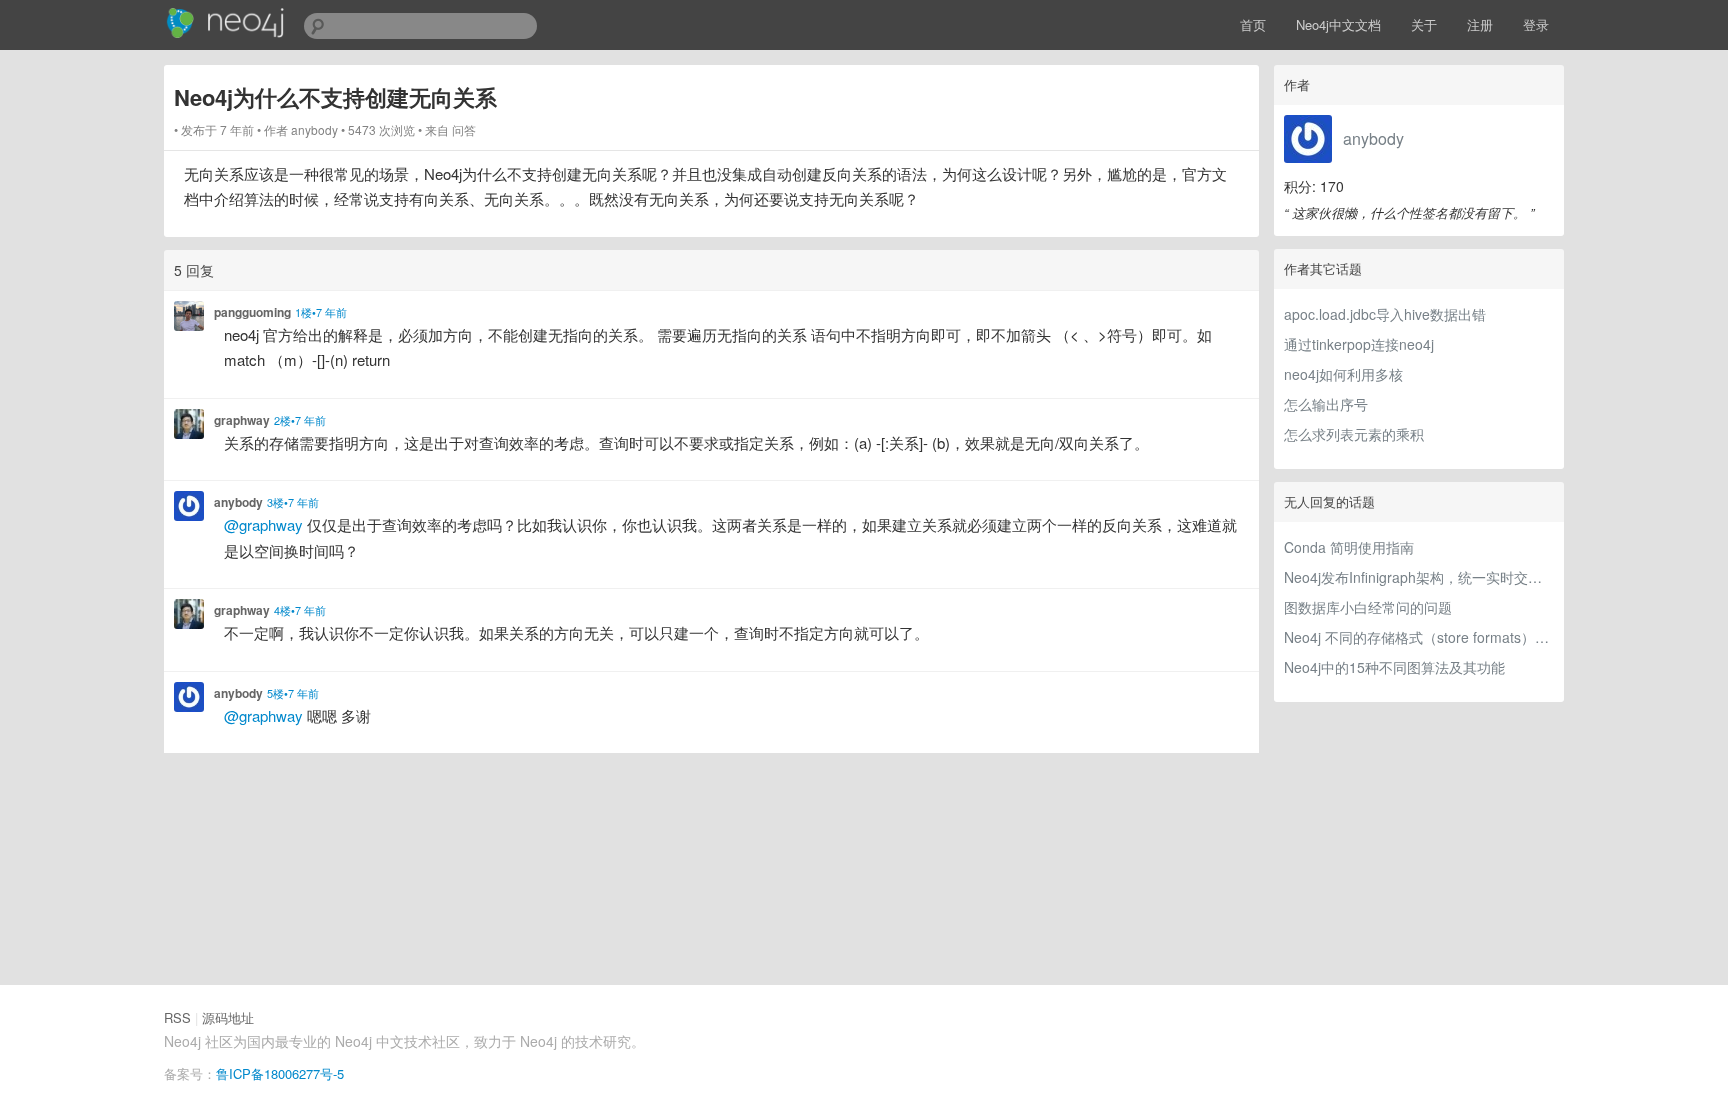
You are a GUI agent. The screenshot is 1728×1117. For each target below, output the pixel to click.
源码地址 (228, 1017)
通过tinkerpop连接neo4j (1359, 344)
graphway (242, 420)
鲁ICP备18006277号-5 (280, 1073)
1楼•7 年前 (321, 312)
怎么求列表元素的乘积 (1354, 434)
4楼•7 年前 (300, 610)
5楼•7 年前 (293, 693)
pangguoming (252, 312)
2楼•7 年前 (300, 420)
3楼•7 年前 (293, 502)
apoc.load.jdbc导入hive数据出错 (1385, 314)
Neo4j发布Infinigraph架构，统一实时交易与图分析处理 (1419, 577)
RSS (177, 1017)
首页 (1253, 24)
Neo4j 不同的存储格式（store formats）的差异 (1419, 637)
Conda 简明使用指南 (1349, 547)
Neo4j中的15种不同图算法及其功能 (1394, 667)
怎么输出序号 (1326, 404)
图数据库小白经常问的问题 (1368, 607)
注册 (1480, 24)
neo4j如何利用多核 (1343, 374)
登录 (1536, 24)
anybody (1373, 138)
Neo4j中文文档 (1338, 24)
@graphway (263, 524)
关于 (1424, 24)
